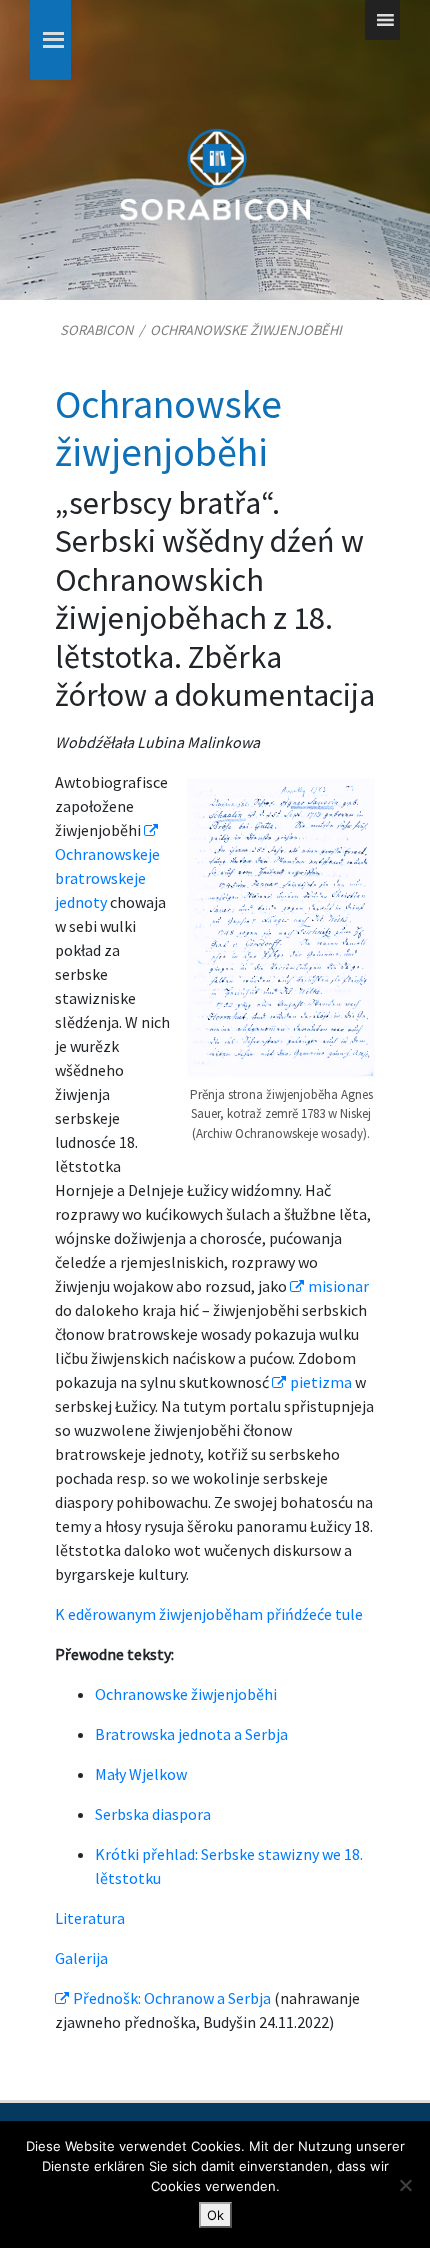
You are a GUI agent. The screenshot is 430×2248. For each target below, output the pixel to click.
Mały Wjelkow (141, 1774)
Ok (215, 2215)
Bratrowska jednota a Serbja (191, 1734)
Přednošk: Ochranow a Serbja (172, 1998)
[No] (405, 2185)
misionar (338, 1286)
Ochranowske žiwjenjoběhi (186, 1694)
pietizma (321, 1382)
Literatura (90, 1918)
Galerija (81, 1958)
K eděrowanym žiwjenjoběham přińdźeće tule (209, 1614)
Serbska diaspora (153, 1814)
